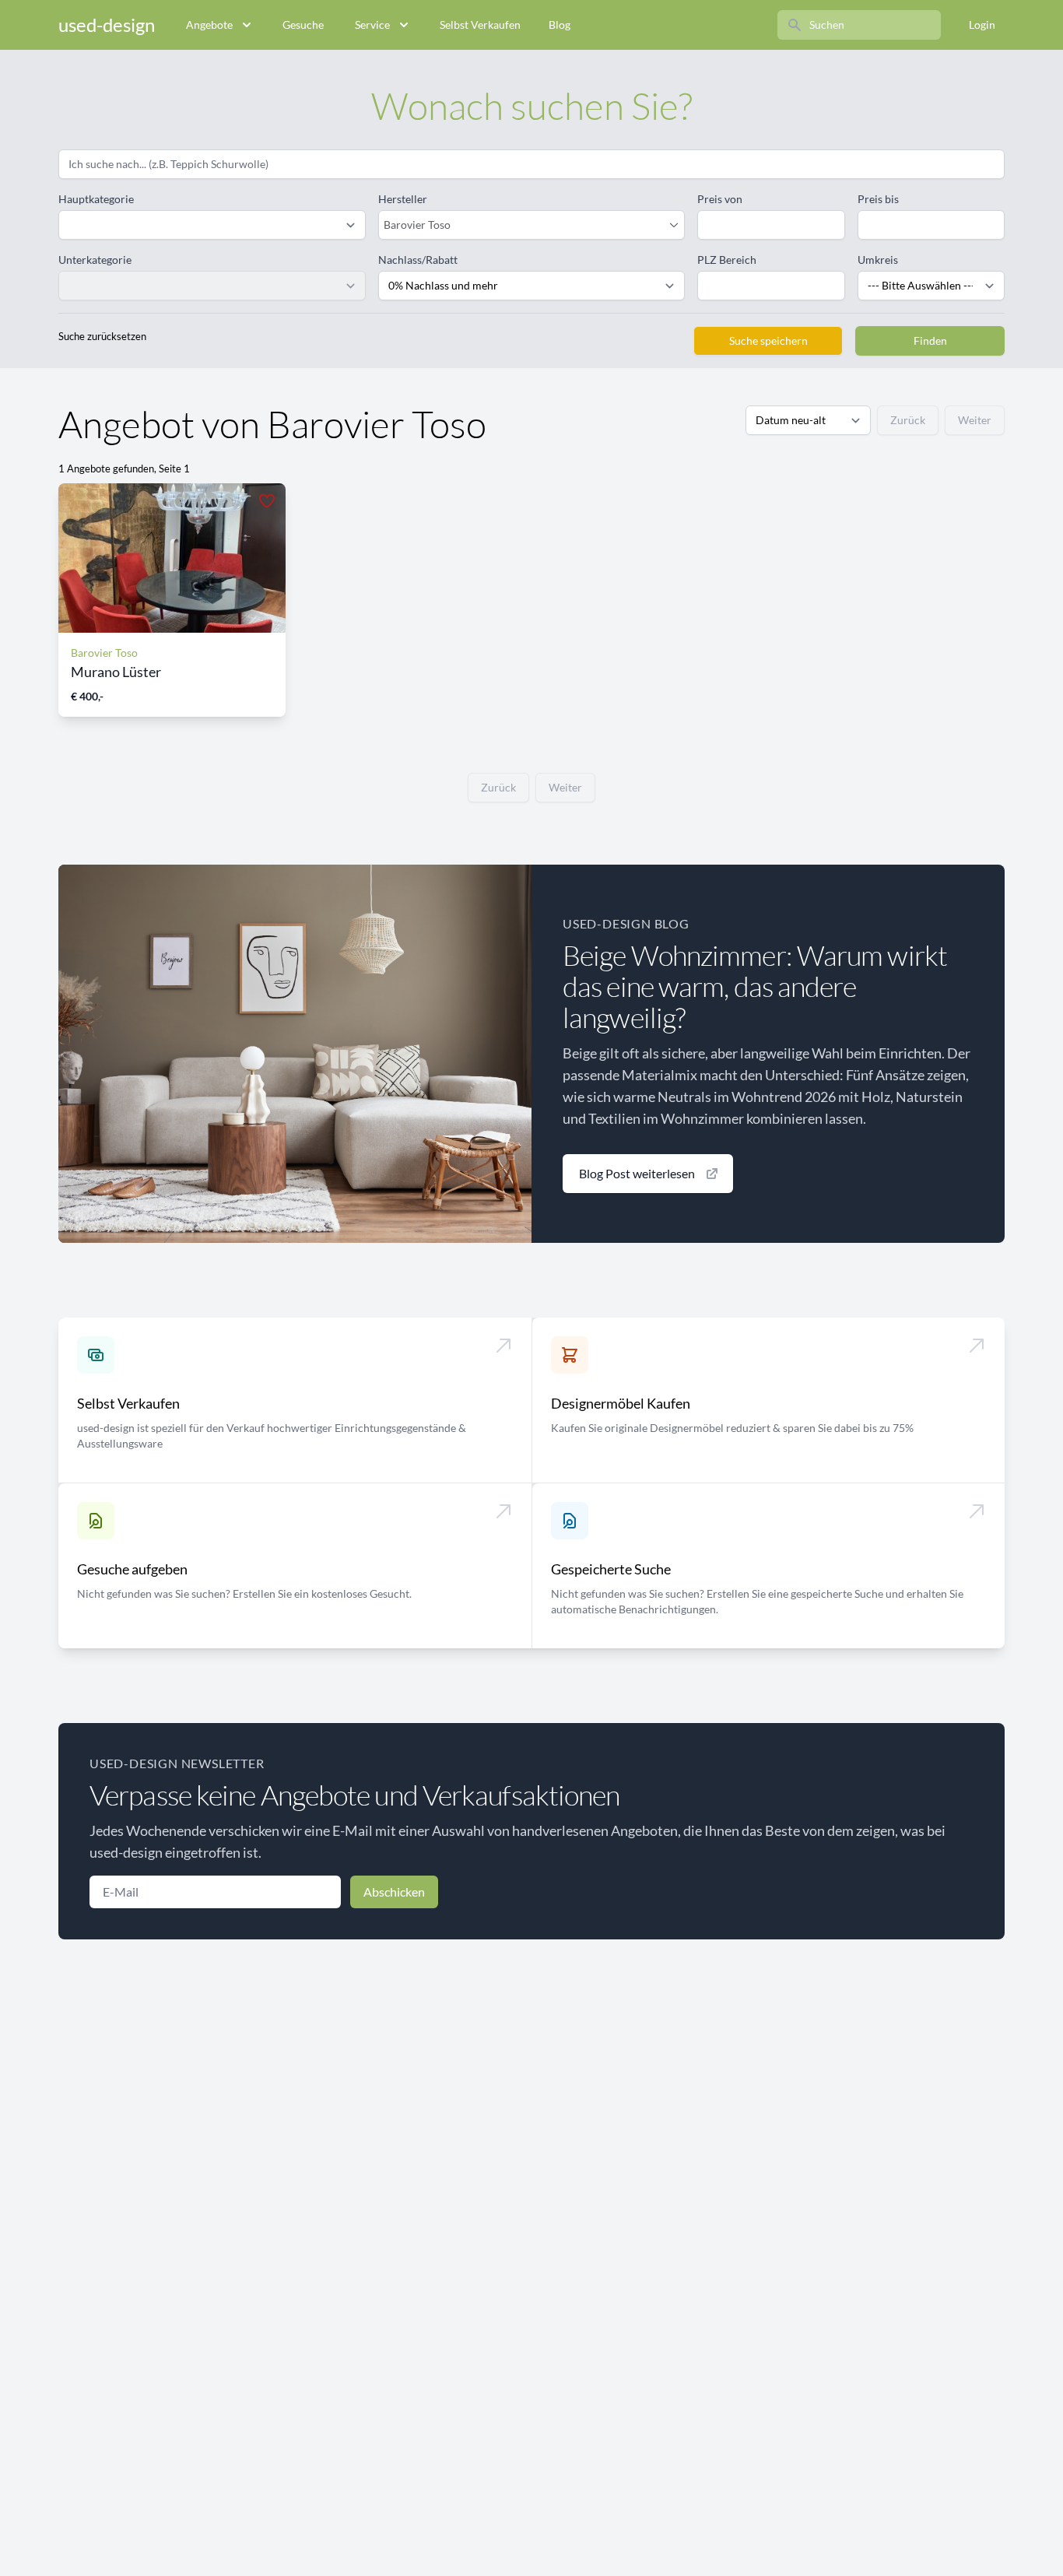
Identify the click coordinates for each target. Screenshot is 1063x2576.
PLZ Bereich (727, 260)
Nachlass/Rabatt (418, 260)
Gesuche (303, 25)
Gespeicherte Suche (611, 1569)
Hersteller (403, 199)
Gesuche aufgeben (132, 1569)
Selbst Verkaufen (480, 25)
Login (982, 25)
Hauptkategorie (96, 199)
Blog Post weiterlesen (637, 1173)
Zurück (908, 420)
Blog (560, 25)
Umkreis (878, 260)
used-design (107, 25)
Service (372, 25)
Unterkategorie (95, 260)
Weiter (975, 420)
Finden (930, 340)
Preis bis (878, 199)
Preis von (720, 199)
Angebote (209, 25)
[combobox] (524, 225)
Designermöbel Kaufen (621, 1403)
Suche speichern (768, 340)
